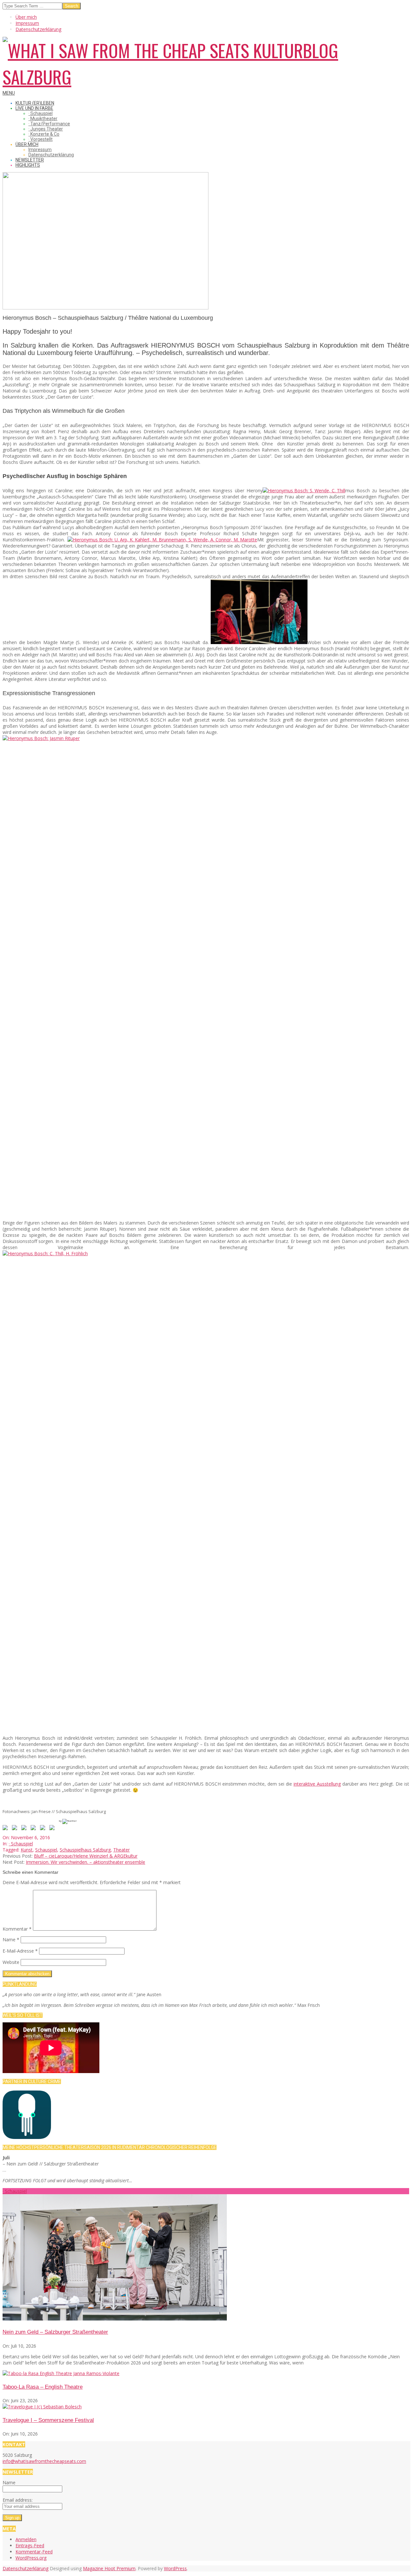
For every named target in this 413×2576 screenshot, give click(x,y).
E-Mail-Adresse (20, 1951)
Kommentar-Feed (34, 2552)
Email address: (18, 2500)
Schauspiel (46, 1850)
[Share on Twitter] (16, 1829)
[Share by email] (53, 1829)
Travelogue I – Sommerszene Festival (48, 2420)
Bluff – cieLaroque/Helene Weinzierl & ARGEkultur (86, 1856)
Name (11, 1940)
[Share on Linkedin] (44, 1829)
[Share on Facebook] (6, 1829)
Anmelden (26, 2539)
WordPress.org (31, 2558)
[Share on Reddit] (25, 1829)
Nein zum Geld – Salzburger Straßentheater (55, 2332)
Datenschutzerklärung (25, 2568)
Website (11, 1962)
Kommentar (17, 1929)
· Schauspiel (21, 1844)
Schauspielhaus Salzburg (85, 1850)
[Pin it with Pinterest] (35, 1829)
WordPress (175, 2568)
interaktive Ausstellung (317, 1784)
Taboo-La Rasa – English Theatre (43, 2387)
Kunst (27, 1850)
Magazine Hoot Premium (109, 2568)
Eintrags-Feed (30, 2545)
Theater (121, 1850)
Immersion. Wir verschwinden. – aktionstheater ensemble (86, 1862)
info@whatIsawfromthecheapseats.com (44, 2461)
